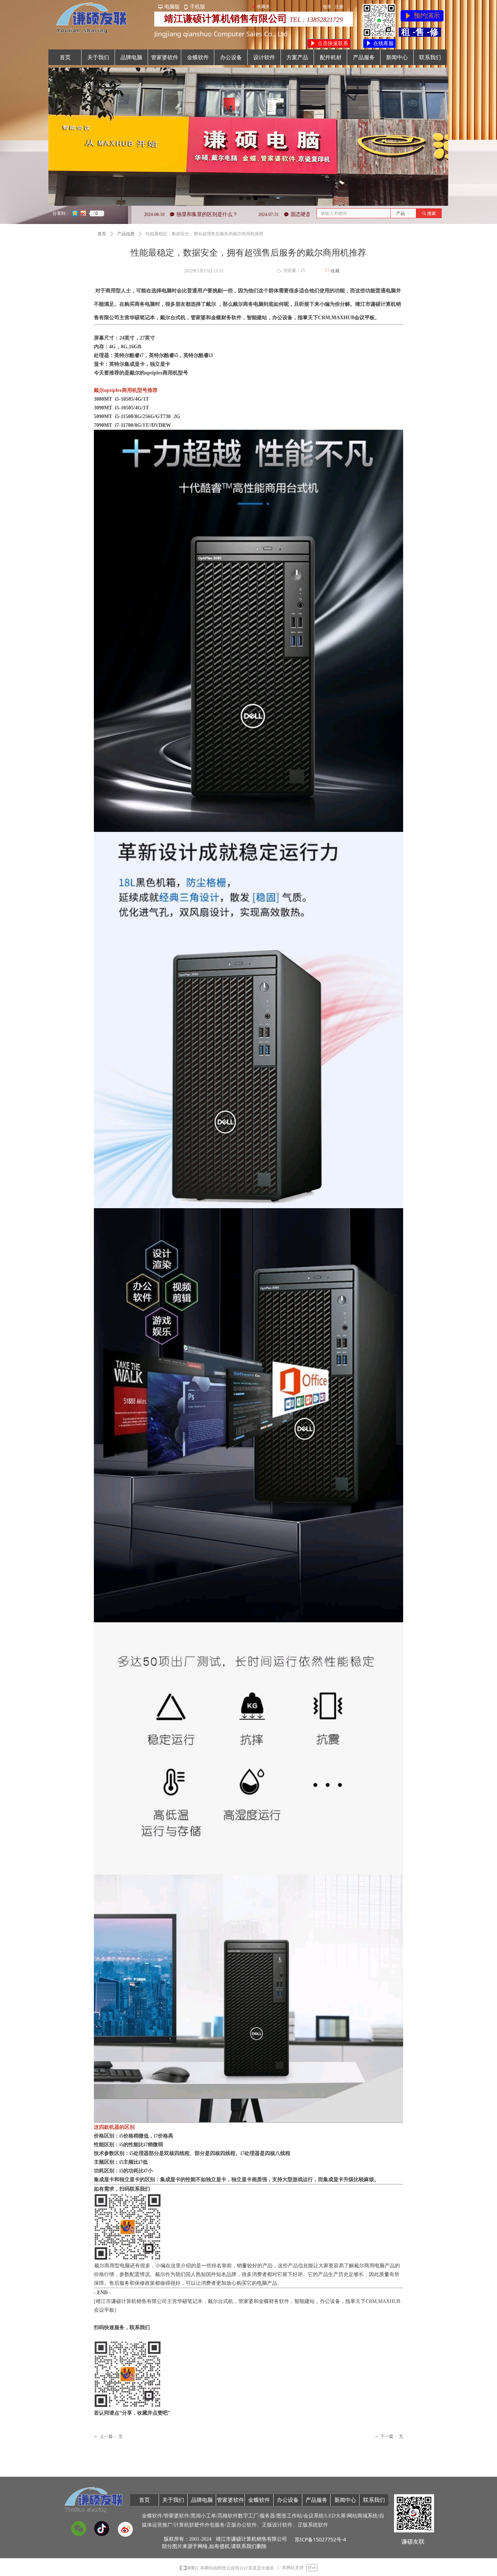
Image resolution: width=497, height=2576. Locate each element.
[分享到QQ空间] (75, 213)
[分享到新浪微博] (84, 213)
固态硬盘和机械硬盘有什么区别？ (228, 214)
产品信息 (126, 234)
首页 (102, 234)
